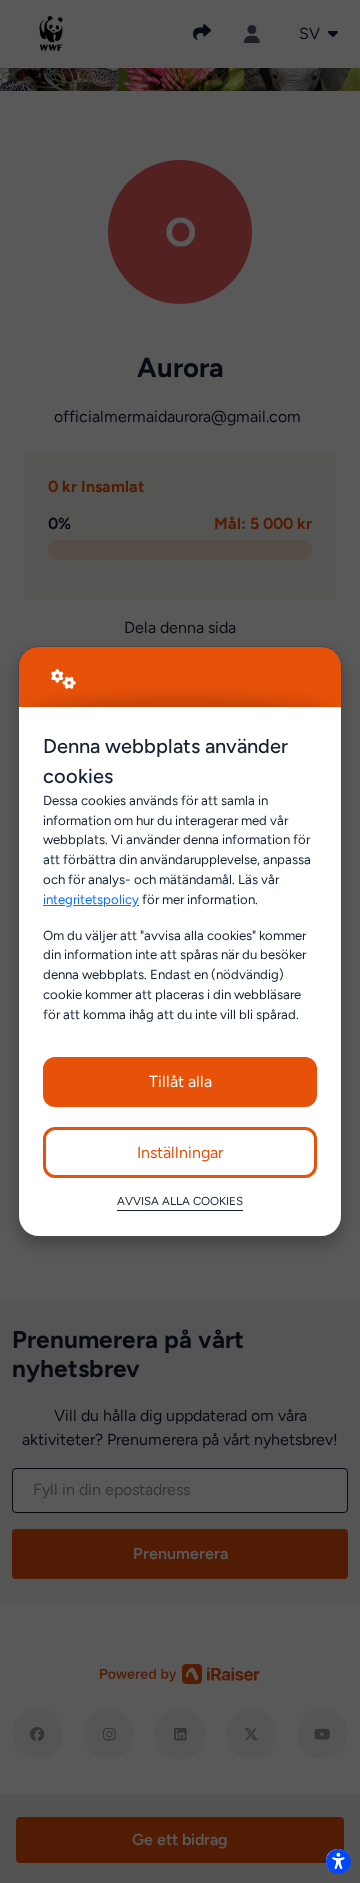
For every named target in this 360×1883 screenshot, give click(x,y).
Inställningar (180, 1152)
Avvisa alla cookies (180, 1201)
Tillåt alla (180, 1081)
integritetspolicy (91, 899)
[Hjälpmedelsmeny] (338, 1861)
